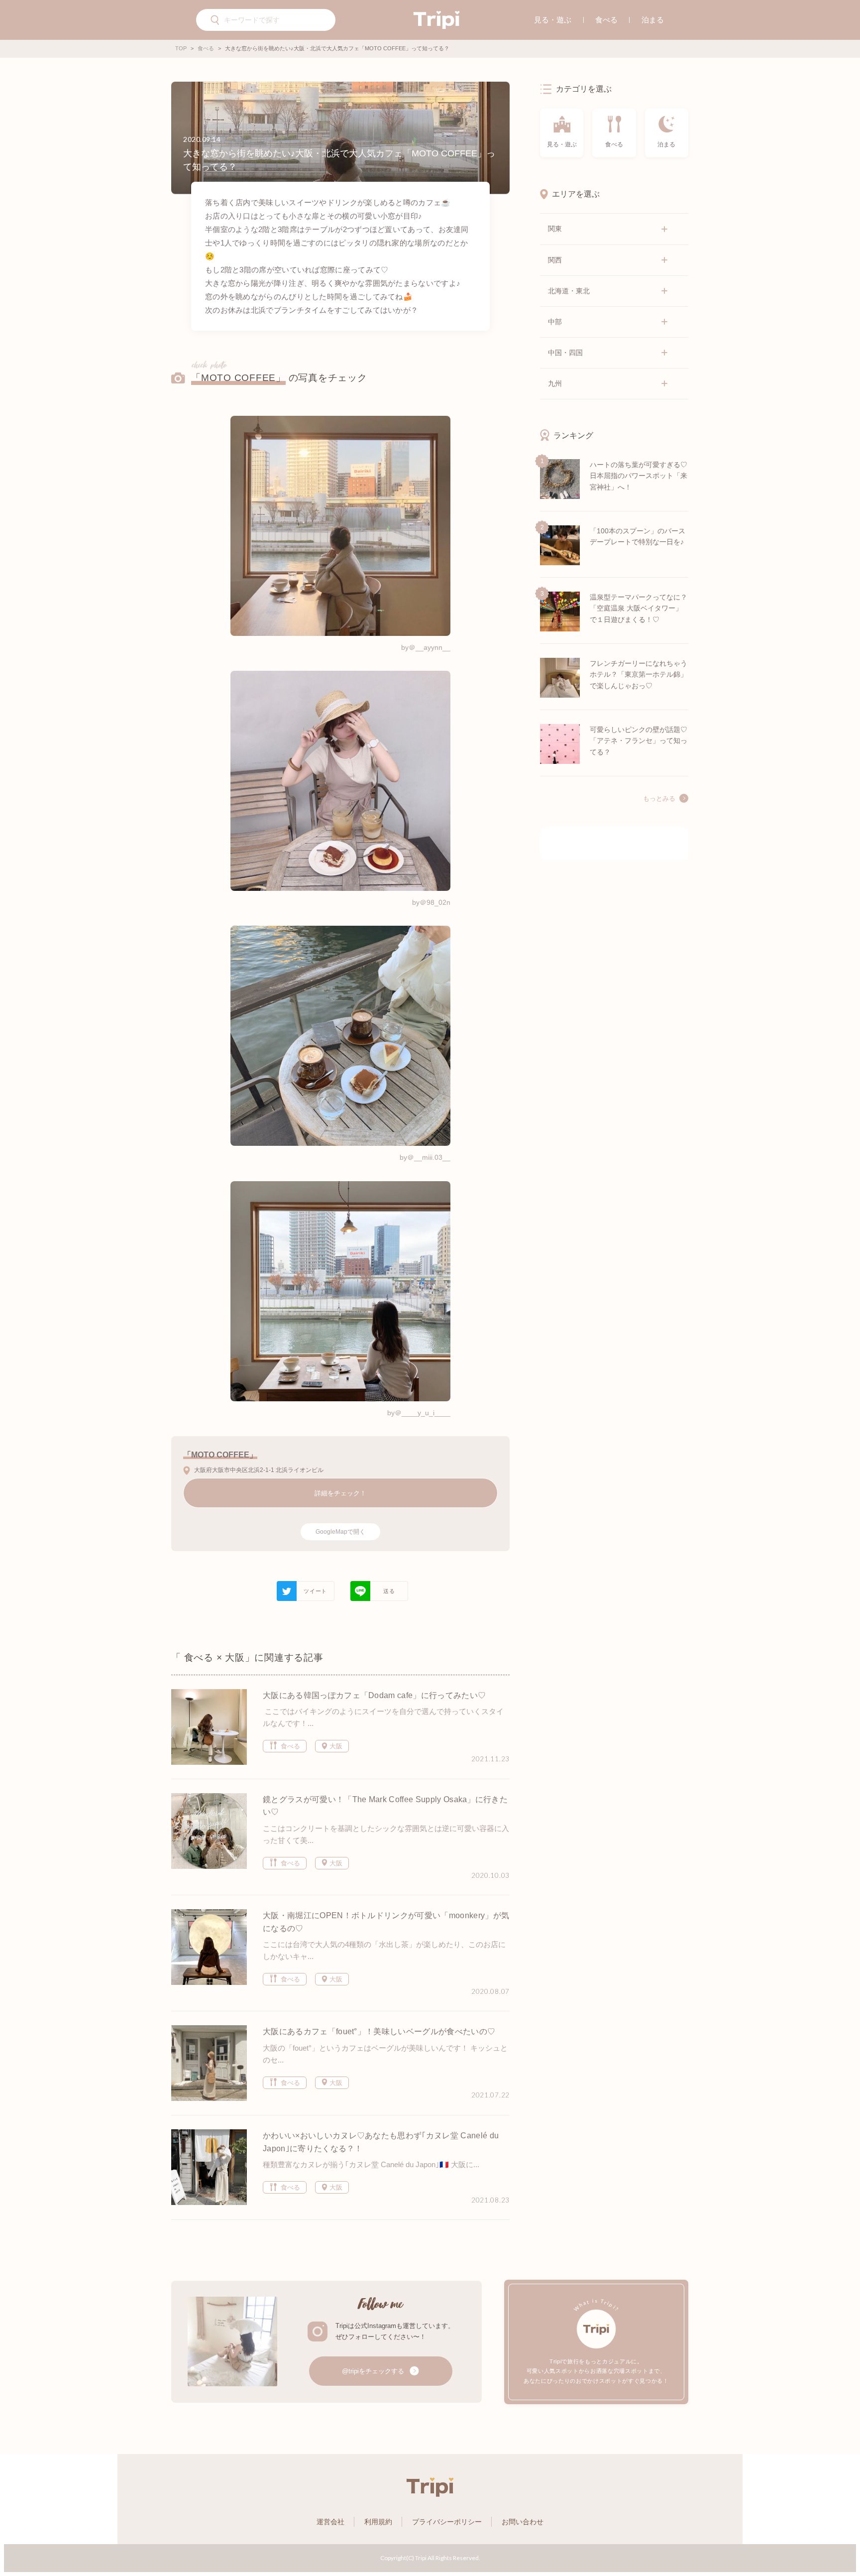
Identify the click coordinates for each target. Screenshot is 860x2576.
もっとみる (659, 799)
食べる (606, 20)
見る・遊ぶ (553, 20)
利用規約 (378, 2522)
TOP (181, 48)
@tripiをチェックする (374, 2371)
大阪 (335, 1746)
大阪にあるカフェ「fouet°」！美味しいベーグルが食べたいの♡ (379, 2031)
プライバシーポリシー (447, 2522)
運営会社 (330, 2522)
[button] (215, 21)
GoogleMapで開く (340, 1532)
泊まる (653, 20)
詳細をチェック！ (340, 1493)
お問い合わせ (523, 2522)
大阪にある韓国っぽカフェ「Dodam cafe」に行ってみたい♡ (374, 1695)
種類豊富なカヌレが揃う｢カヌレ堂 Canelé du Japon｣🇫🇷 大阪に (368, 2164)
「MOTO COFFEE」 (238, 378)
